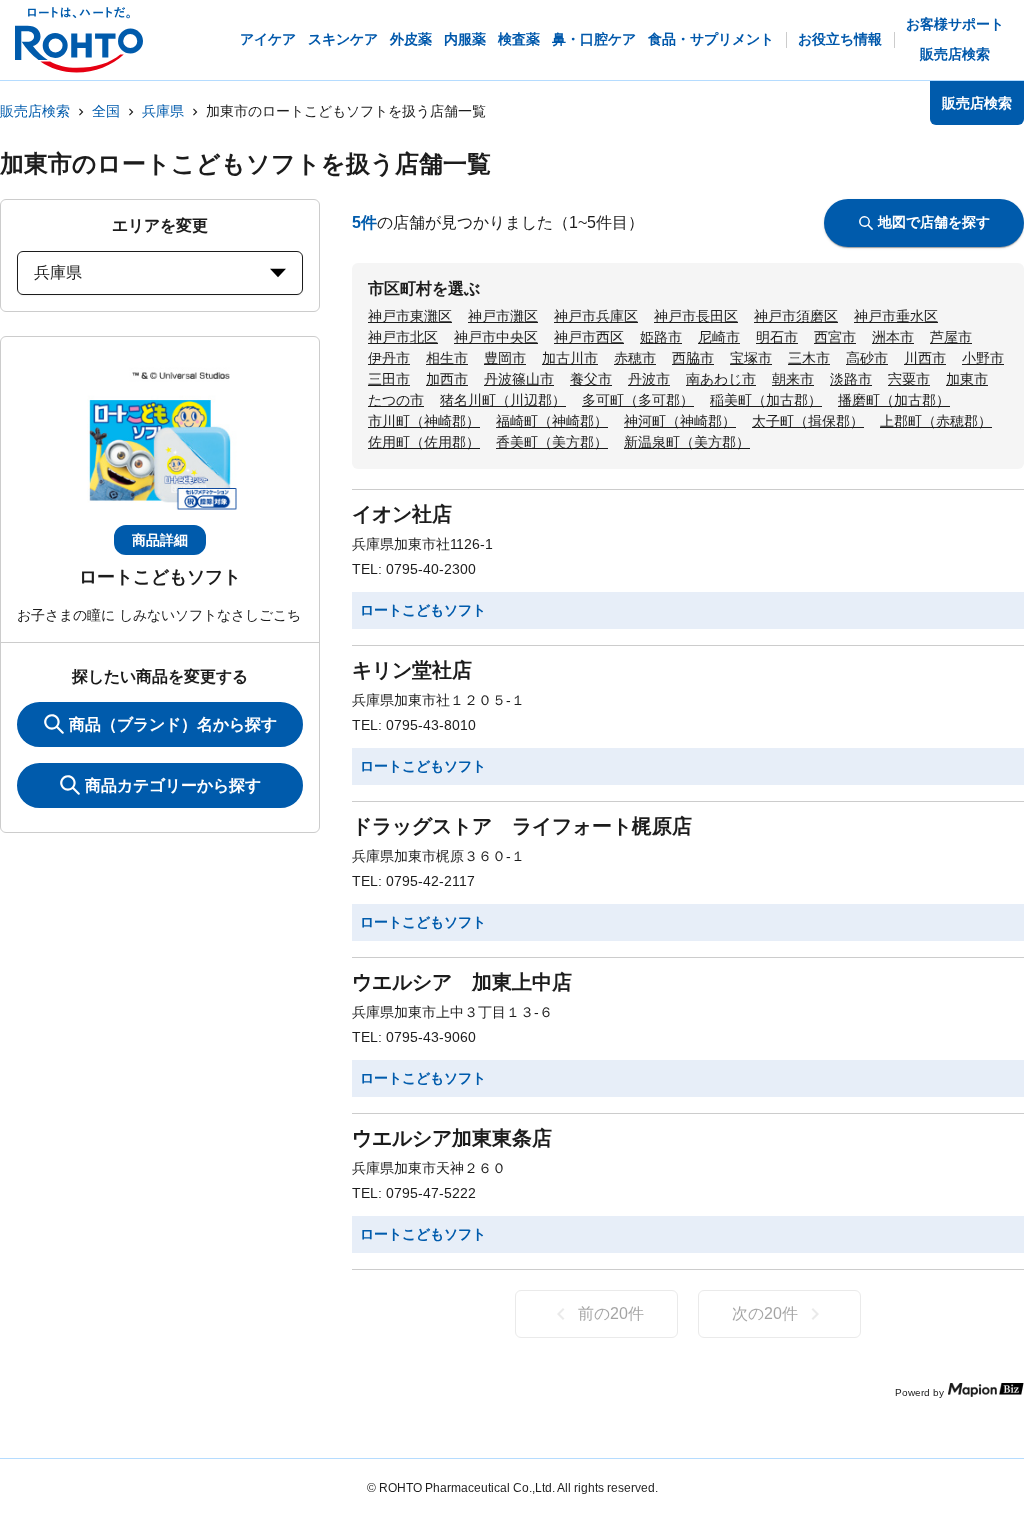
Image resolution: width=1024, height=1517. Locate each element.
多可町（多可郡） (638, 400)
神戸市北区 (403, 337)
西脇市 (693, 358)
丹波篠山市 (519, 379)
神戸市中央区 (496, 337)
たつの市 (396, 400)
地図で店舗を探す (934, 222)
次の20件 (765, 1313)
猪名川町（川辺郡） (503, 400)
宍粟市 (909, 379)
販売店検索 (35, 111)
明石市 (777, 337)
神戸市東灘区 (410, 316)
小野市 (983, 358)
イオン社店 (402, 514)
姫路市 (661, 337)
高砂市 (867, 358)
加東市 (967, 379)
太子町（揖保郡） (808, 421)
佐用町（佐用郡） (424, 442)
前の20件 (611, 1313)
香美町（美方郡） (552, 442)
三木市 (809, 358)
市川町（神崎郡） (424, 421)
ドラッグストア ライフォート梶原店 (522, 826)
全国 (106, 111)
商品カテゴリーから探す (173, 785)
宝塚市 (751, 358)
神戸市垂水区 (896, 316)
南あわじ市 (721, 379)
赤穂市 (635, 358)
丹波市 (649, 379)
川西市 (925, 358)
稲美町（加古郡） (766, 400)
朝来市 (793, 379)
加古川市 (570, 358)
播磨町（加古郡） (894, 400)
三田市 (389, 379)
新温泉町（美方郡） (687, 442)
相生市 (447, 358)
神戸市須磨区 (796, 316)
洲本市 (893, 337)
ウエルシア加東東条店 (452, 1138)
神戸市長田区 (696, 316)
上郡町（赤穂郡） (936, 421)
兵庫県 (163, 111)
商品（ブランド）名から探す (173, 724)
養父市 (591, 379)
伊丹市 (389, 358)
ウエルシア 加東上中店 (462, 982)
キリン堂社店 (412, 670)
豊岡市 (505, 358)
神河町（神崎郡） (680, 421)
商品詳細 (160, 540)
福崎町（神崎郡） (552, 421)
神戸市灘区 (503, 316)
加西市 (447, 379)
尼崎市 (719, 337)
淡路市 (851, 379)
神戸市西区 (589, 337)
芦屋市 (951, 337)
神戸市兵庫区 (596, 316)
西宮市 (835, 337)
